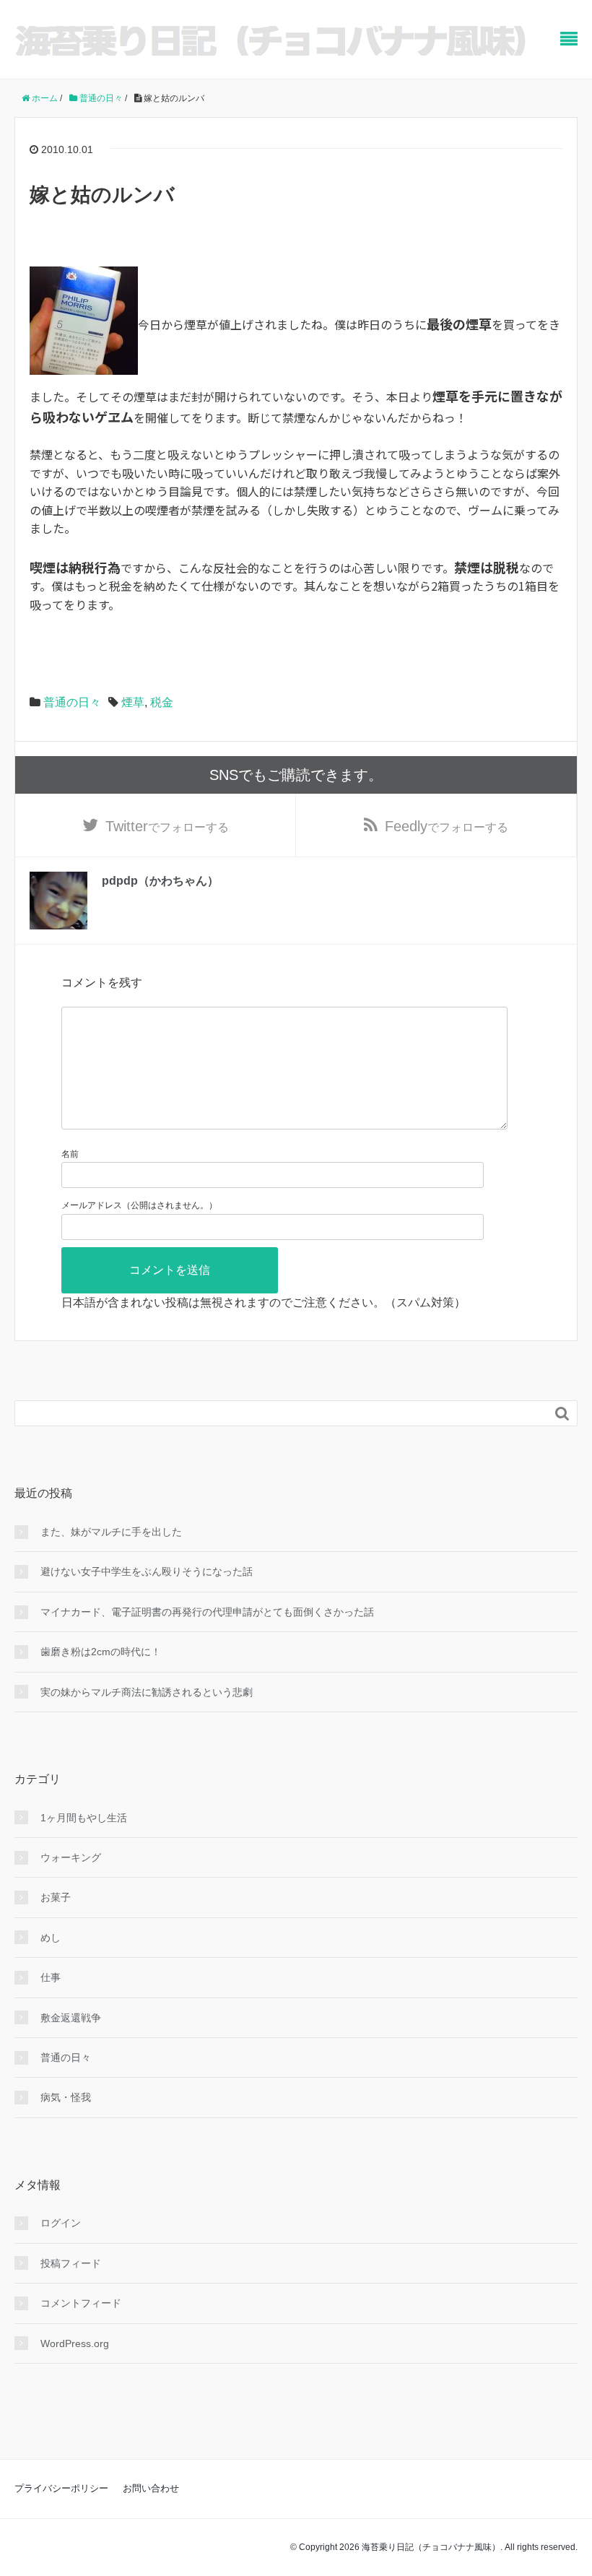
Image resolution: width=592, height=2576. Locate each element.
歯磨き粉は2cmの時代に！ (101, 1652)
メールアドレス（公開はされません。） (139, 1205)
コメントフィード (81, 2303)
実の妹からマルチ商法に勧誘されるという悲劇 (147, 1692)
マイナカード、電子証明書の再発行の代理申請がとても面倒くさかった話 (207, 1612)
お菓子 (56, 1897)
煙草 (133, 702)
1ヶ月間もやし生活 (84, 1818)
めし (51, 1938)
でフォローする (167, 826)
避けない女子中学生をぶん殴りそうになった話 (147, 1571)
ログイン (61, 2223)
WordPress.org (75, 2343)
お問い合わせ (151, 2488)
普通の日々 (72, 702)
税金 (162, 702)
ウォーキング (71, 1857)
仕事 (51, 1977)
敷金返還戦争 (71, 2018)
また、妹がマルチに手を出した (111, 1532)
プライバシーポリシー (61, 2488)
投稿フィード (71, 2263)
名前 (70, 1154)
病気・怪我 (66, 2097)
